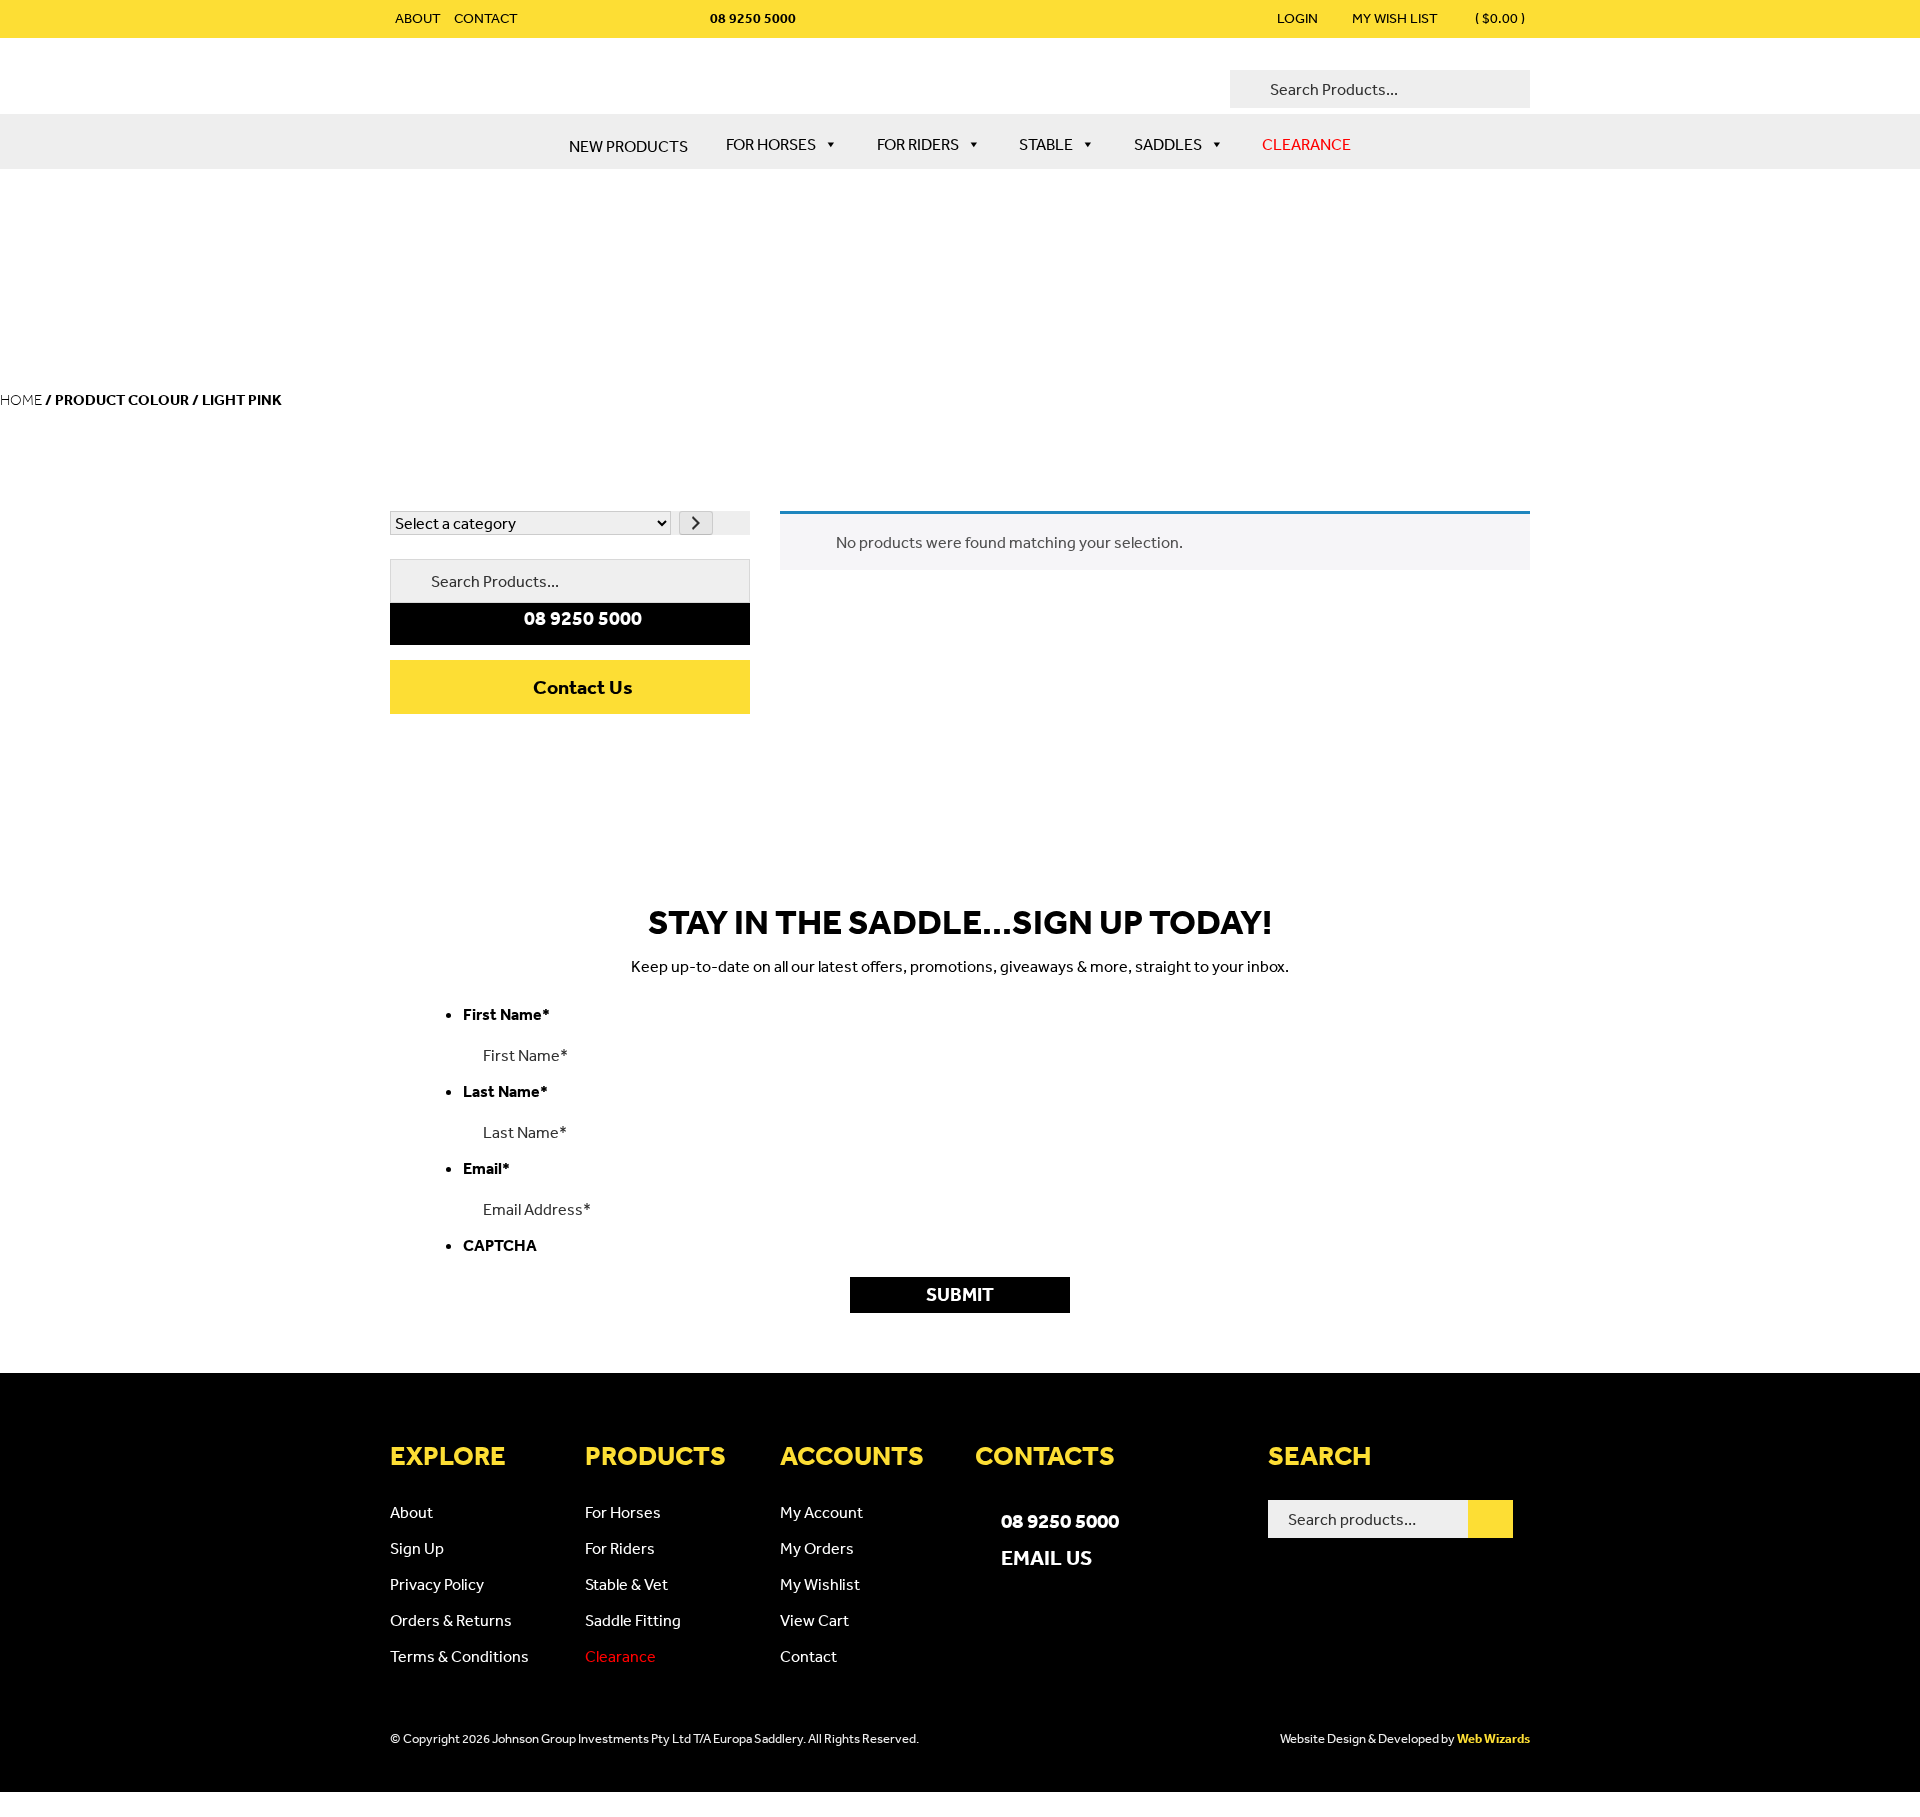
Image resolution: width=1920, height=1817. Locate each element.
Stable (1046, 144)
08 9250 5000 (1060, 1520)
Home (21, 400)
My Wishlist (820, 1584)
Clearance (1306, 144)
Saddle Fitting (633, 1620)
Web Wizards (1493, 1738)
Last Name (505, 1091)
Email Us (1046, 1557)
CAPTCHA (500, 1245)
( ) (1498, 18)
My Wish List (1395, 18)
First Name (506, 1014)
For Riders (918, 144)
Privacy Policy (437, 1584)
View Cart (814, 1620)
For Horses (771, 144)
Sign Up (417, 1548)
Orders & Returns (451, 1620)
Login (1297, 18)
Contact (486, 18)
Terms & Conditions (459, 1656)
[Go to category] (696, 523)
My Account (821, 1512)
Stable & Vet (626, 1584)
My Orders (817, 1548)
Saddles (1168, 144)
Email (486, 1168)
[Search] (1490, 1519)
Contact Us (583, 687)
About (418, 18)
